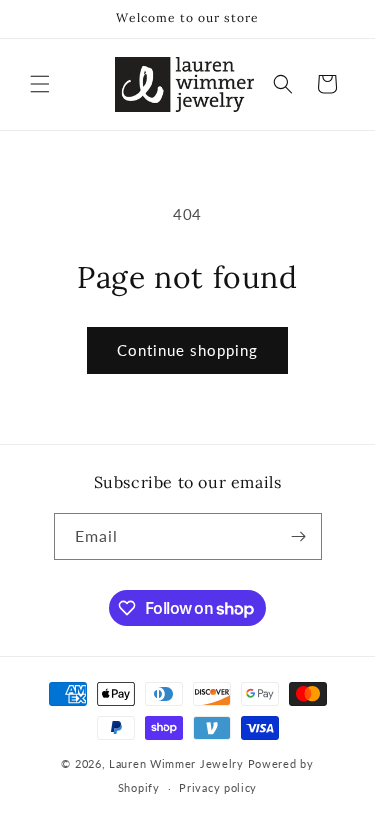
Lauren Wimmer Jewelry (176, 763)
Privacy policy (218, 787)
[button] (40, 84)
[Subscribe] (299, 536)
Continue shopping (187, 350)
